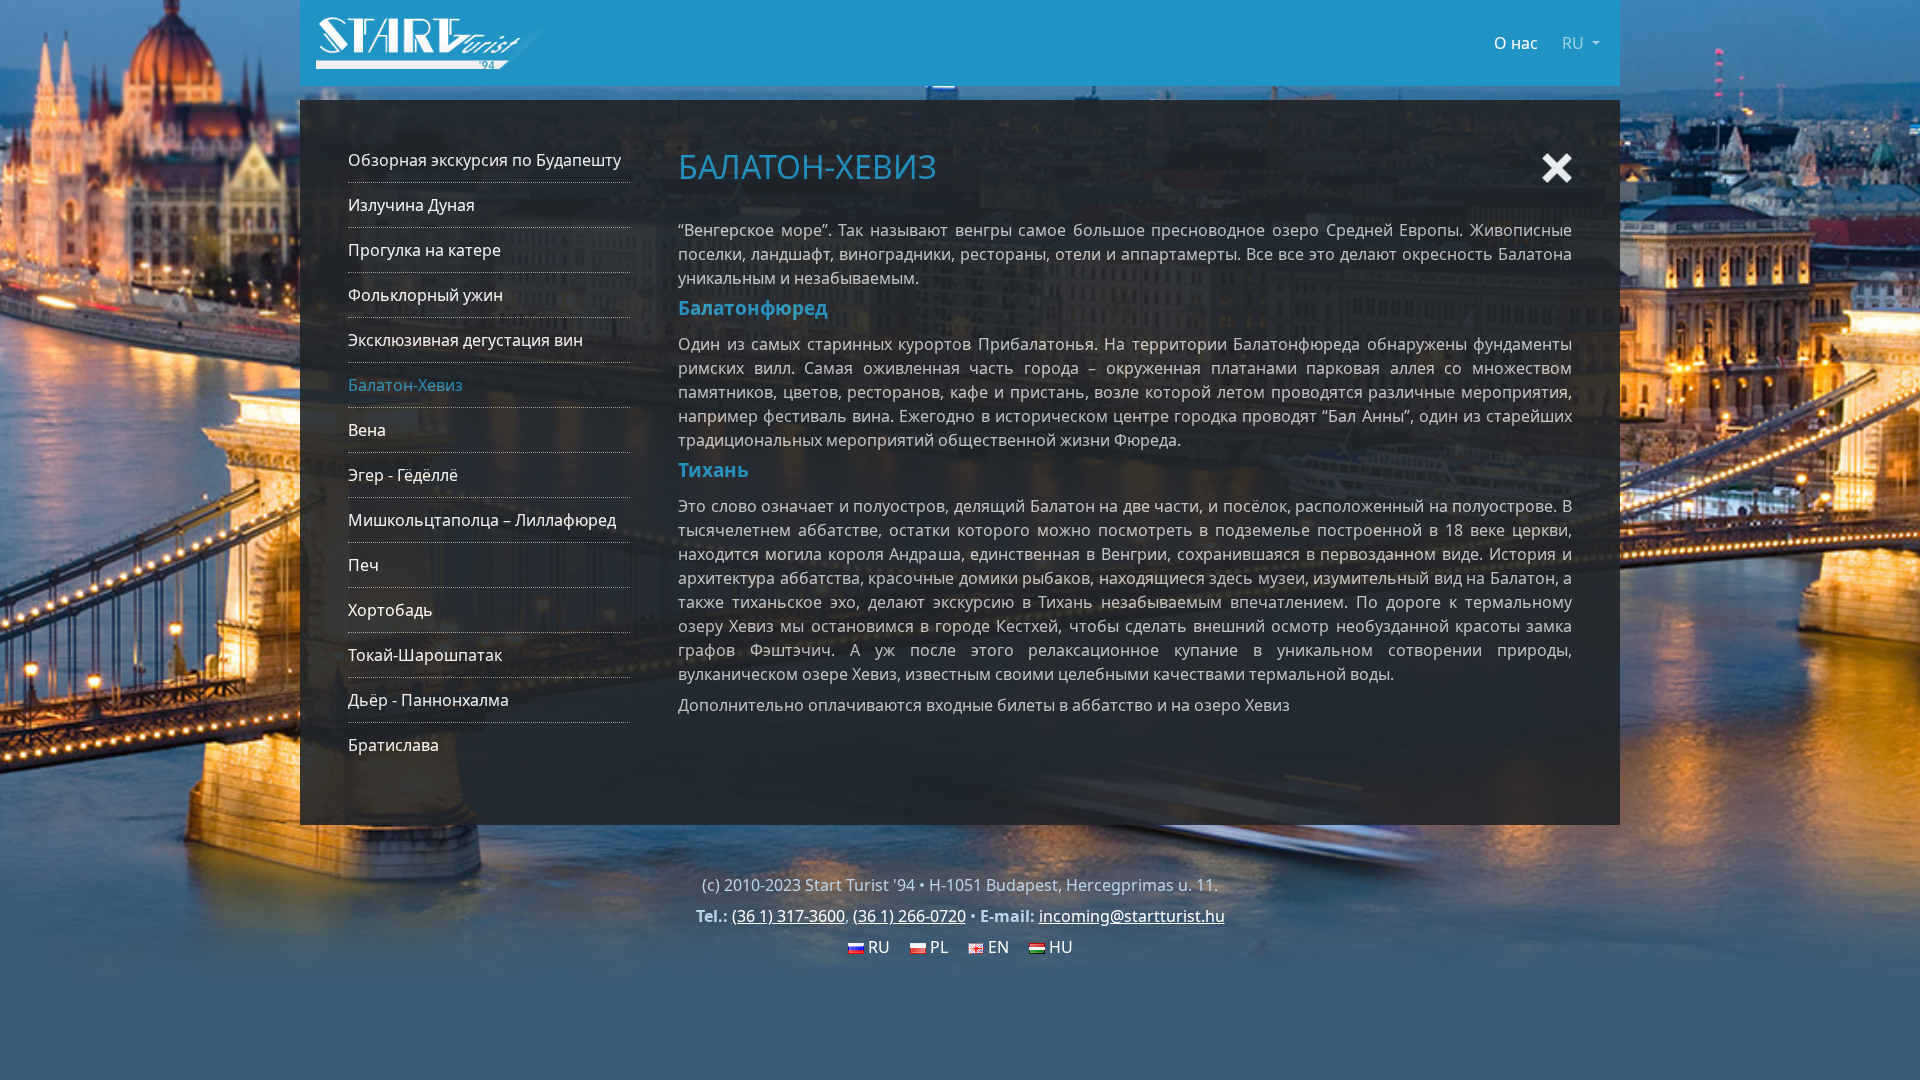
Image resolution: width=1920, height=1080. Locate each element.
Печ (363, 565)
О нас (1516, 43)
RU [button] (1575, 43)
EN (996, 947)
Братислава (393, 745)
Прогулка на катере (424, 250)
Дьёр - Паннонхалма (428, 700)
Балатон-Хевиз (405, 385)
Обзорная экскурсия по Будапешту (484, 160)
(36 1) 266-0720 (909, 916)
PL (937, 947)
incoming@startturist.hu (1132, 916)
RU (877, 947)
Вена (367, 430)
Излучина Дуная (411, 205)
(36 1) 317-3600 (788, 916)
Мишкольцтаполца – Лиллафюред (482, 520)
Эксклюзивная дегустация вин (465, 340)
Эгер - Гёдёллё (403, 475)
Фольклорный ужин (425, 295)
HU (1059, 947)
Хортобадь (390, 610)
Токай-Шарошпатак (425, 655)
